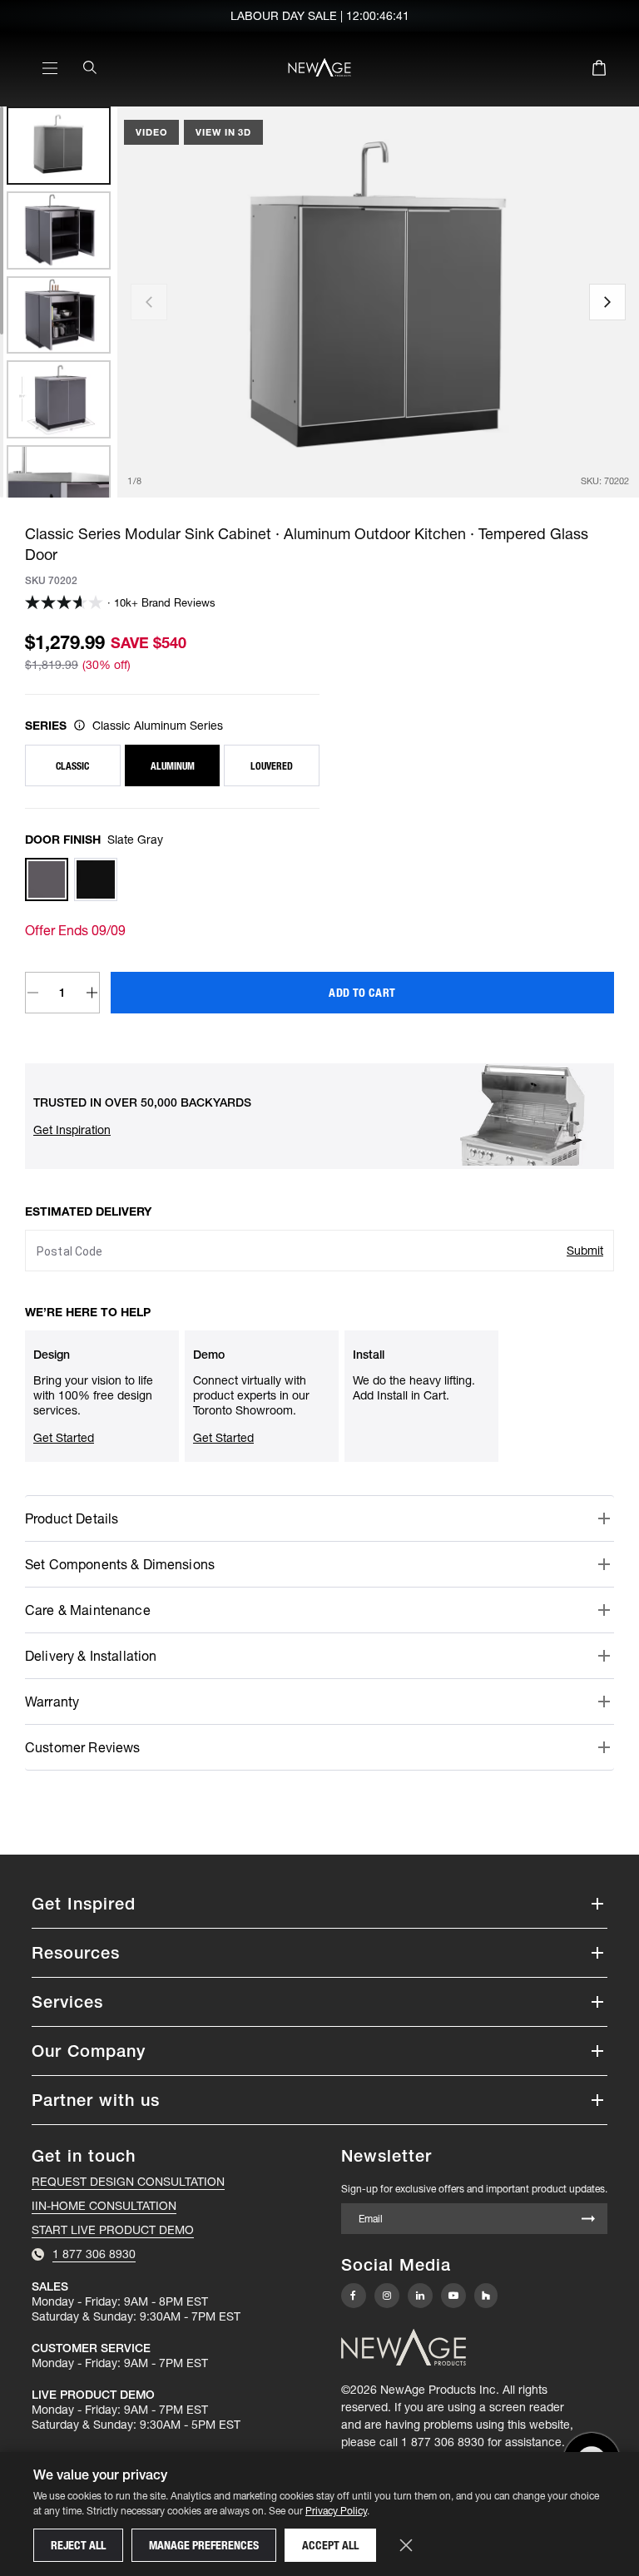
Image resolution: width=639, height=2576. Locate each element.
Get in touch (84, 2156)
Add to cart (362, 993)
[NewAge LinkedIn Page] (420, 2296)
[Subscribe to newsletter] (588, 2220)
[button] (72, 1130)
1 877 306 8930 (443, 2442)
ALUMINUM (173, 766)
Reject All (78, 2545)
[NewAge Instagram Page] (387, 2296)
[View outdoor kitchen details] (79, 725)
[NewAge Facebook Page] (354, 2296)
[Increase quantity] (93, 993)
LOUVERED (272, 766)
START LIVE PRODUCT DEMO (113, 2230)
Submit (585, 1251)
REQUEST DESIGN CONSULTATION (128, 2182)
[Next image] (607, 302)
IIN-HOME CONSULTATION (104, 2206)
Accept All (330, 2545)
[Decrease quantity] (33, 993)
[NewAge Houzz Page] (486, 2295)
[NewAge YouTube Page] (453, 2296)
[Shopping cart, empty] (599, 71)
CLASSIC (72, 766)
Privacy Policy (336, 2511)
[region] (59, 302)
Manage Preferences (204, 2545)
